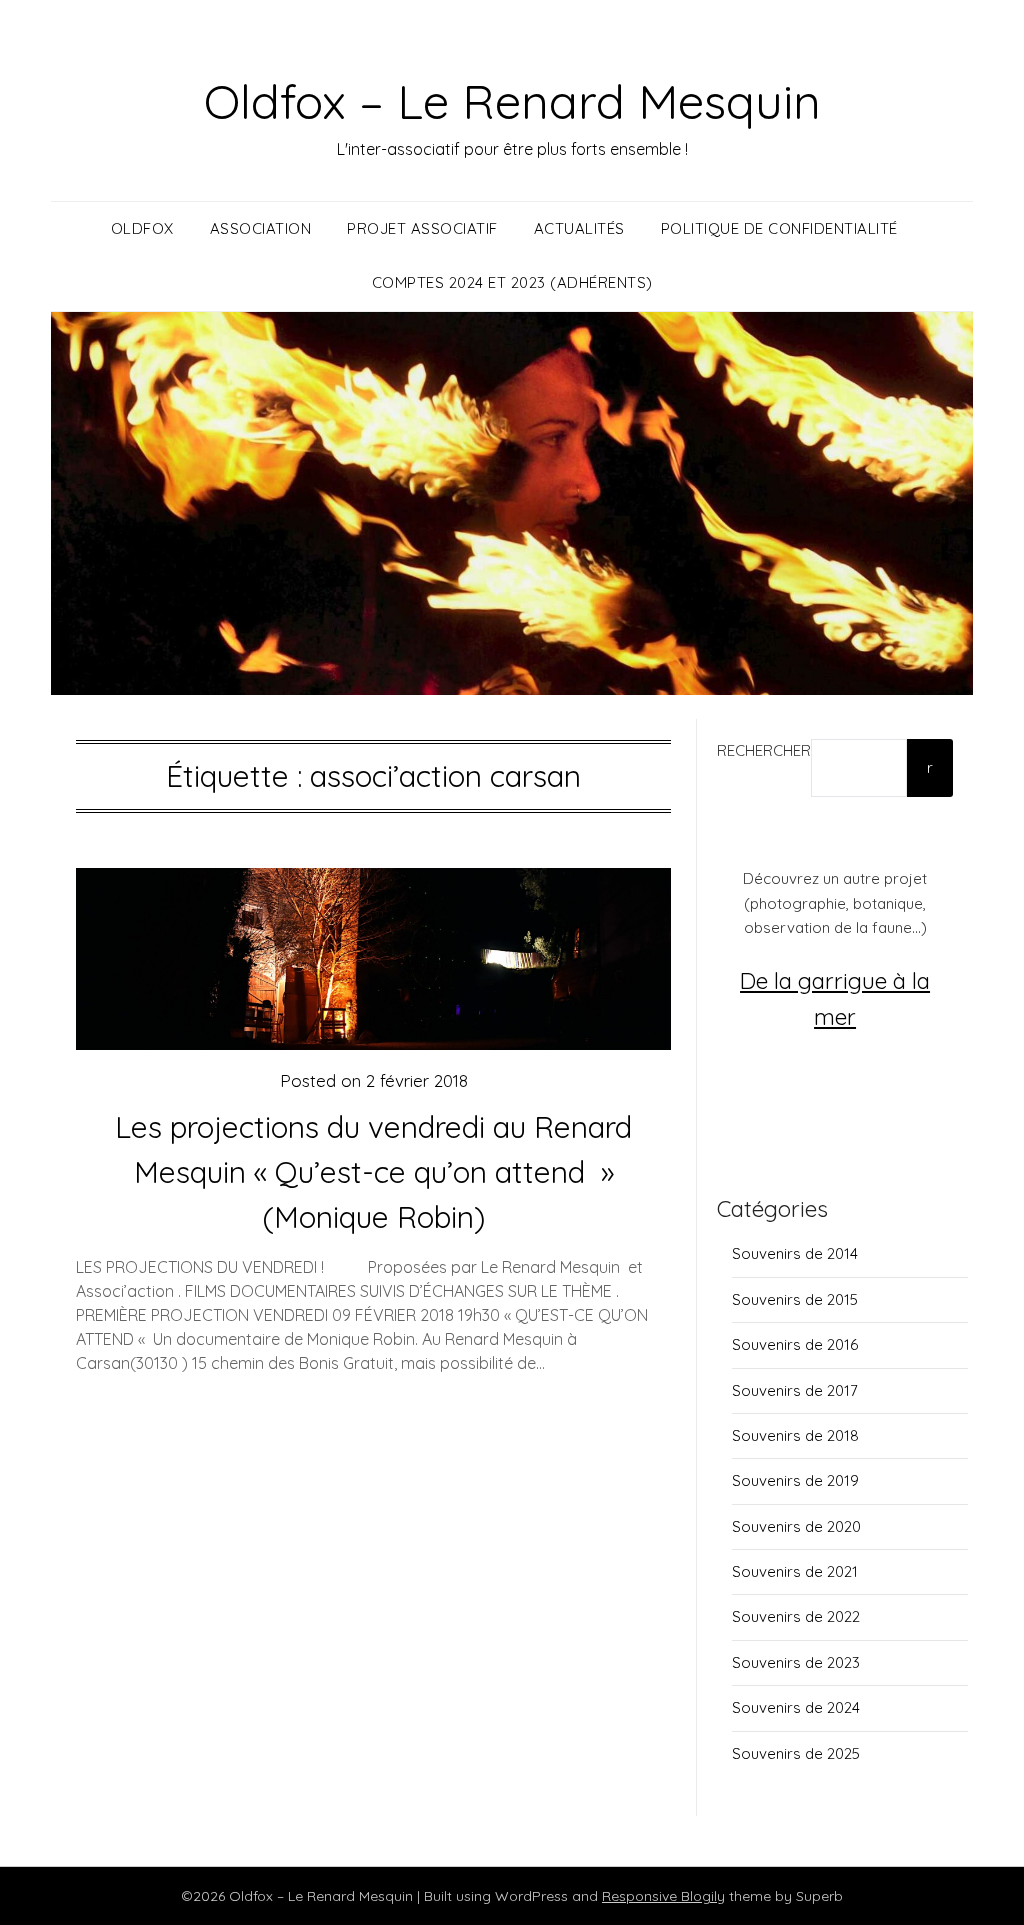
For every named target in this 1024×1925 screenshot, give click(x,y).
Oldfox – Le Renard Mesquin (512, 101)
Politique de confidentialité (779, 228)
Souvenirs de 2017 (795, 1390)
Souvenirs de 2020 (796, 1526)
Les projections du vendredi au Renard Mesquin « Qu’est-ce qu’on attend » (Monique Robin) (373, 1172)
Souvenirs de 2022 (796, 1616)
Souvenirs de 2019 (795, 1480)
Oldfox (142, 228)
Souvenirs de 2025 (796, 1753)
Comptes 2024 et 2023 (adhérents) (512, 282)
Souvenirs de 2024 (796, 1707)
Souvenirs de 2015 (795, 1299)
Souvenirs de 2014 (795, 1253)
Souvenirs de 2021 (795, 1571)
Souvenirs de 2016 (795, 1344)
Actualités (579, 228)
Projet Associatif (422, 228)
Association (261, 228)
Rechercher (764, 750)
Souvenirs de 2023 (796, 1662)
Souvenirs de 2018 (795, 1435)
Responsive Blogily (663, 1896)
